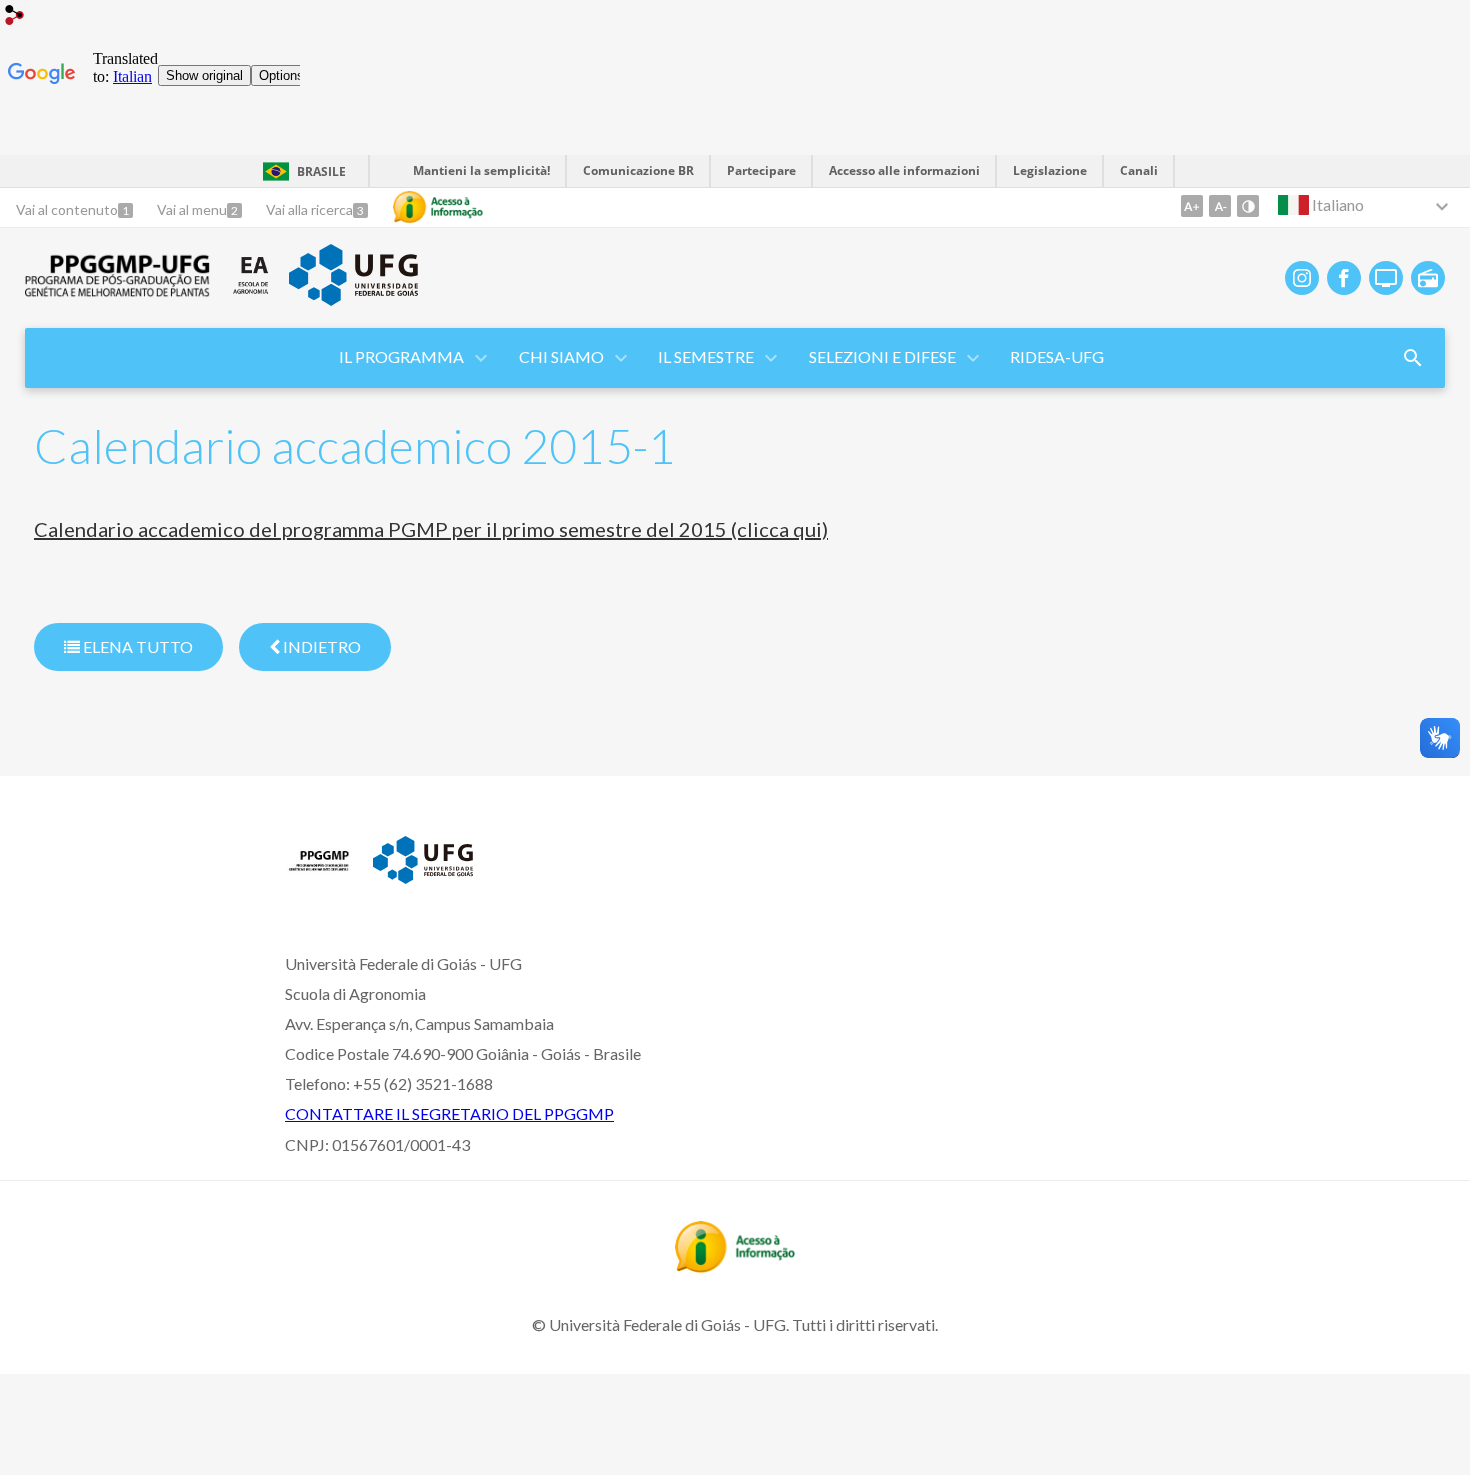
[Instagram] (1302, 278)
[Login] (15, 17)
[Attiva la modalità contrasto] (1248, 206)
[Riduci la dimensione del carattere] (1220, 206)
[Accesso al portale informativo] (735, 1266)
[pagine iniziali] (118, 291)
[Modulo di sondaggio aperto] (1413, 358)
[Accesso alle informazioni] (438, 207)
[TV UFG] (1386, 278)
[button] (403, 358)
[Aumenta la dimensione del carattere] (1192, 206)
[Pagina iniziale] (319, 876)
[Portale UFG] (353, 299)
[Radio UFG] (1428, 278)
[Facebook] (1344, 278)
